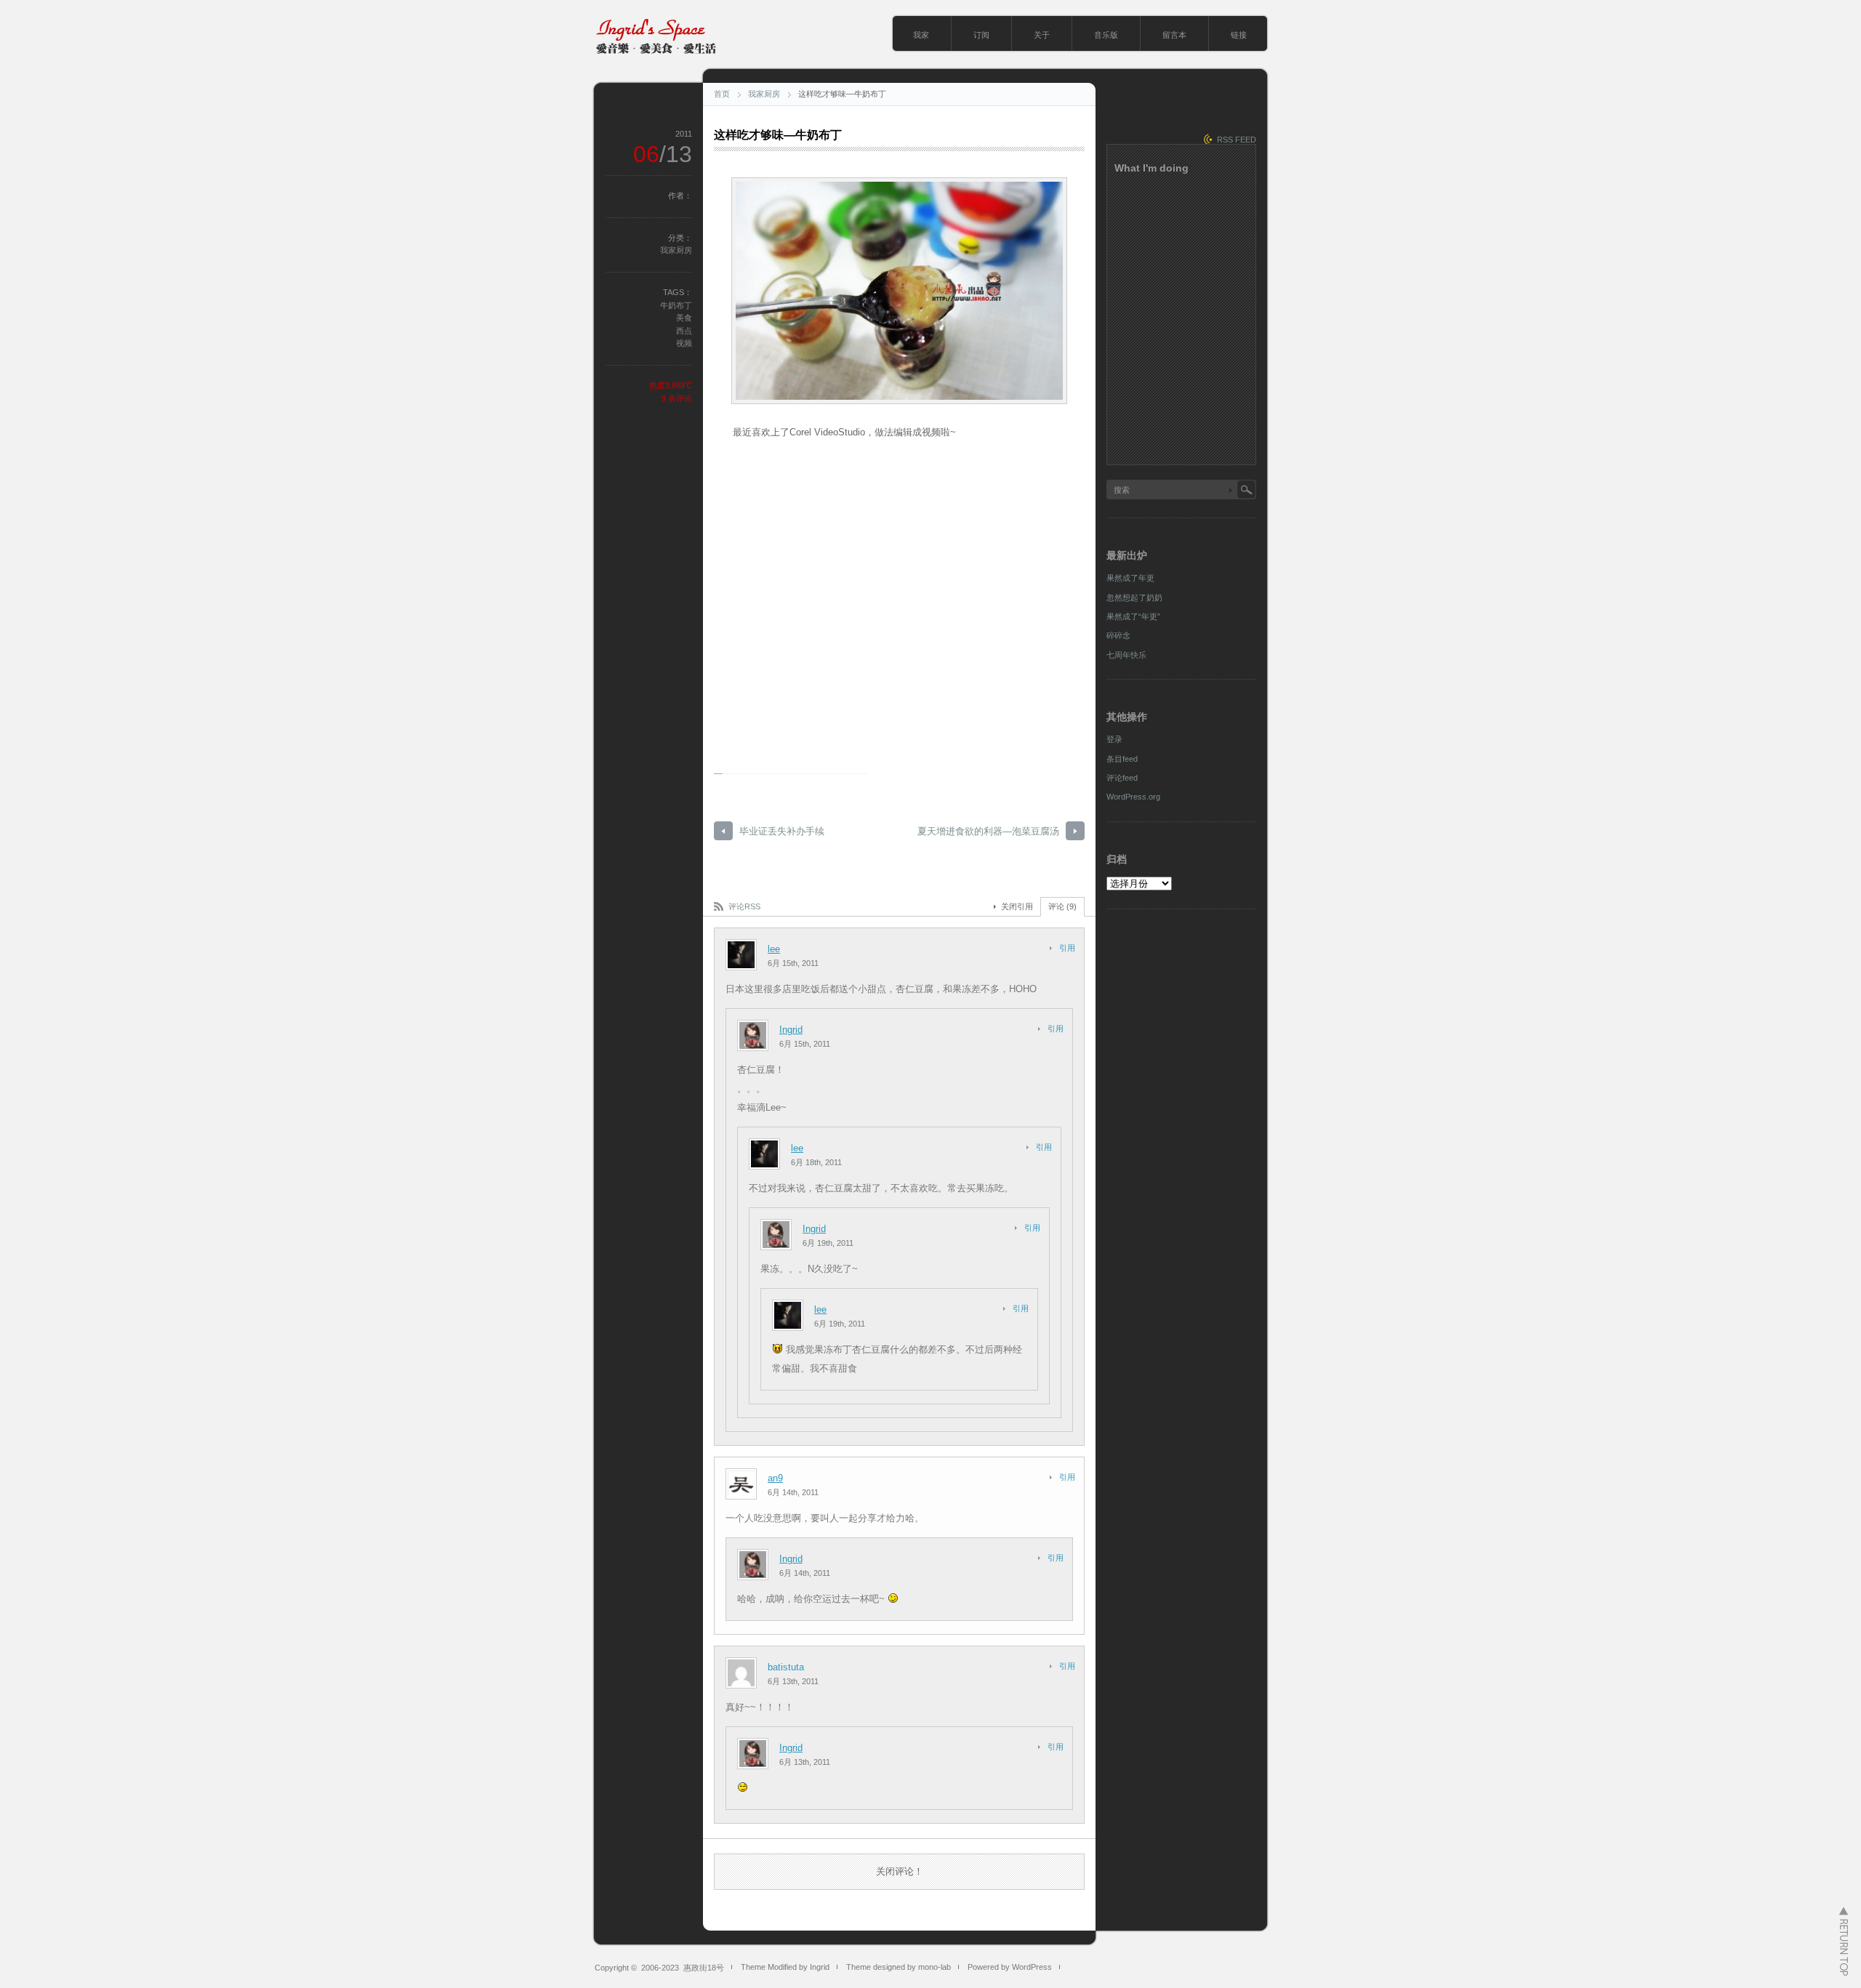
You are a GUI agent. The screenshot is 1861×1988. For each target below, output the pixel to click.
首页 (722, 94)
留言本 (1174, 35)
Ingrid (791, 1030)
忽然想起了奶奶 (1134, 597)
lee (774, 949)
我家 (921, 35)
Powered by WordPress (1010, 1967)
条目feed (1122, 759)
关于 (1042, 35)
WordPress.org (1133, 797)
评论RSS (744, 906)
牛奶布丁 (676, 305)
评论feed (1122, 778)
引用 (1067, 948)
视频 (684, 343)
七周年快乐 (1126, 655)
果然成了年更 (1130, 578)
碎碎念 (1118, 635)
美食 (684, 318)
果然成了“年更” (1133, 616)
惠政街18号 (704, 1968)
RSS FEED (1237, 140)
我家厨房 (764, 94)
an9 (775, 1478)
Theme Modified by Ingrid (785, 1967)
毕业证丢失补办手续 (782, 831)
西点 (684, 331)
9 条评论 (677, 398)
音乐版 (1106, 35)
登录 (1114, 739)
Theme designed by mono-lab (899, 1967)
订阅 (981, 35)
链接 (1239, 35)
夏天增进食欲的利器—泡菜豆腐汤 (988, 831)
